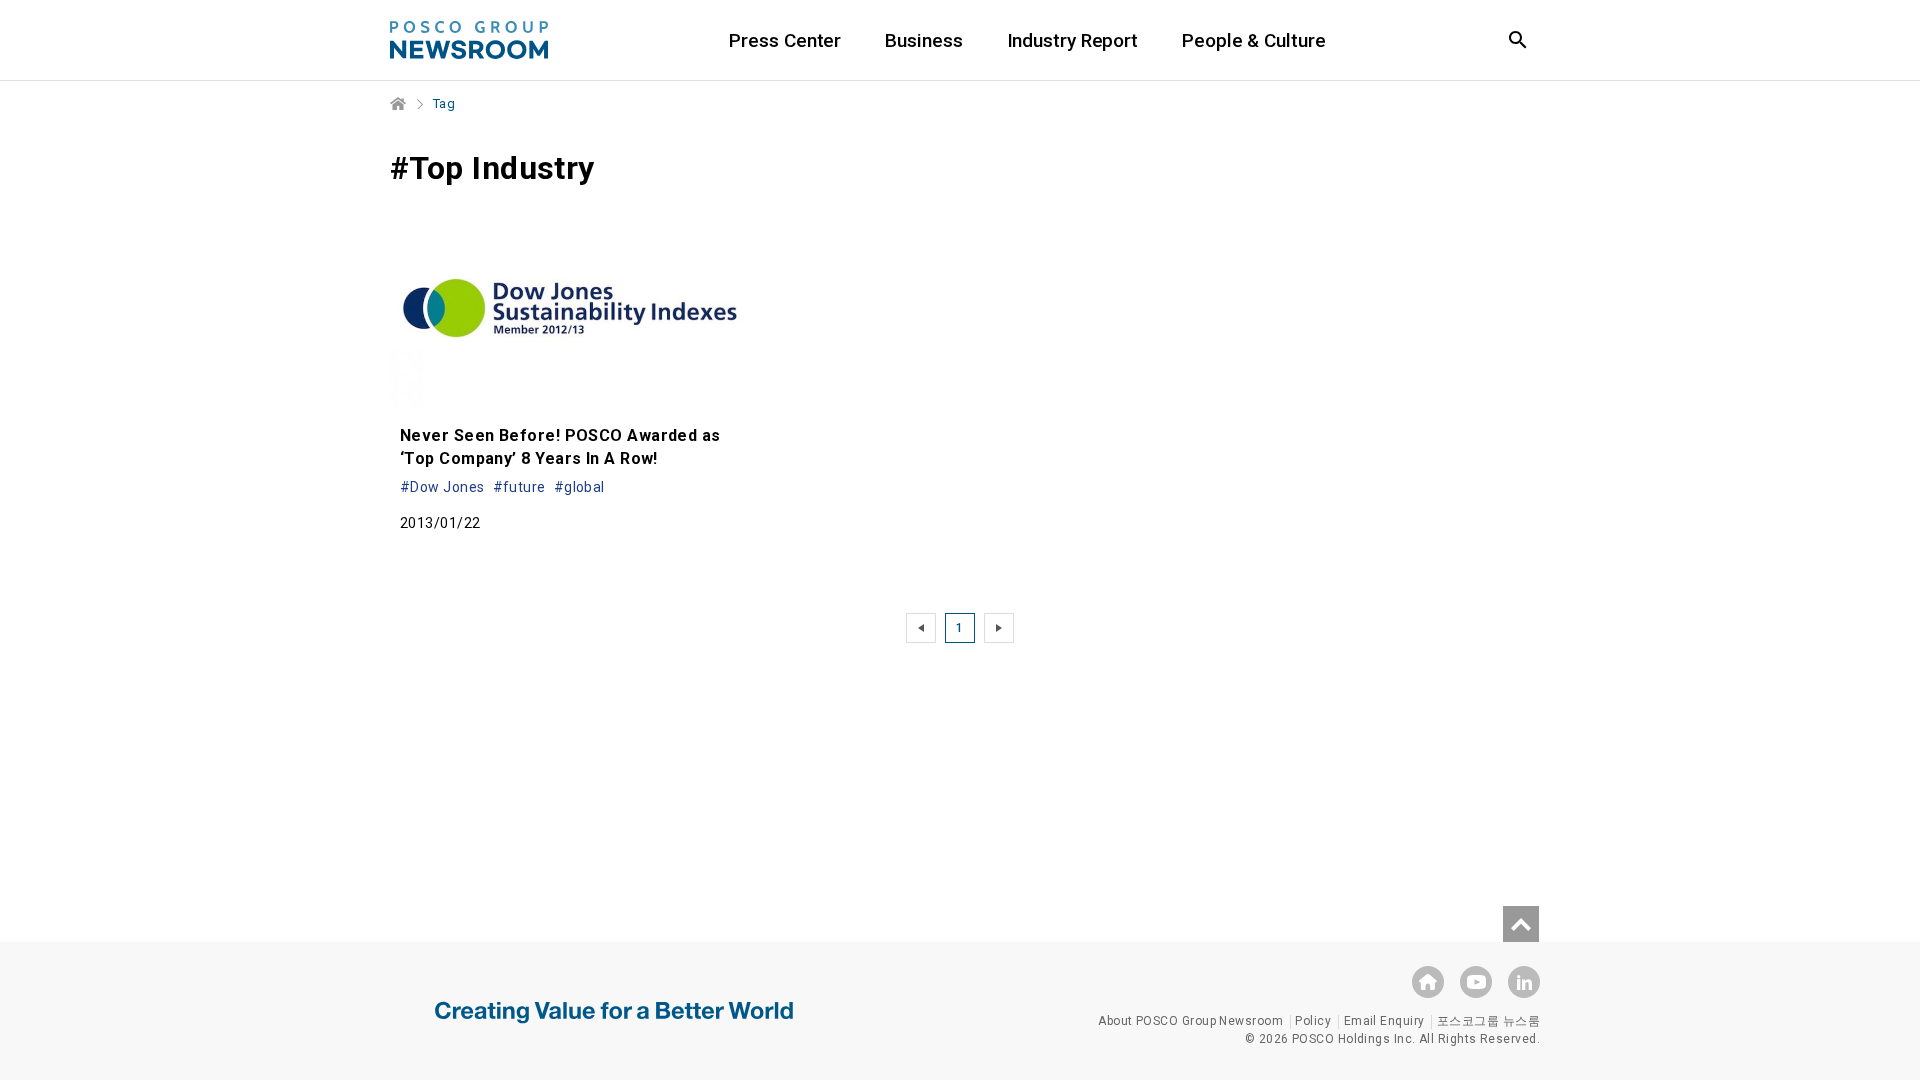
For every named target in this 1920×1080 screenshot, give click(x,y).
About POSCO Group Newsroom (1190, 1021)
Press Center (785, 40)
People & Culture (1253, 40)
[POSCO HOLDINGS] (1428, 982)
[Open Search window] (1518, 40)
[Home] (399, 104)
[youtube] (1476, 982)
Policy (1313, 1021)
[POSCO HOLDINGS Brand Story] (614, 1027)
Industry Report (1073, 40)
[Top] (1521, 924)
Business (923, 40)
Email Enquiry (1384, 1021)
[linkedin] (1524, 982)
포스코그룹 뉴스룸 (1488, 1021)
